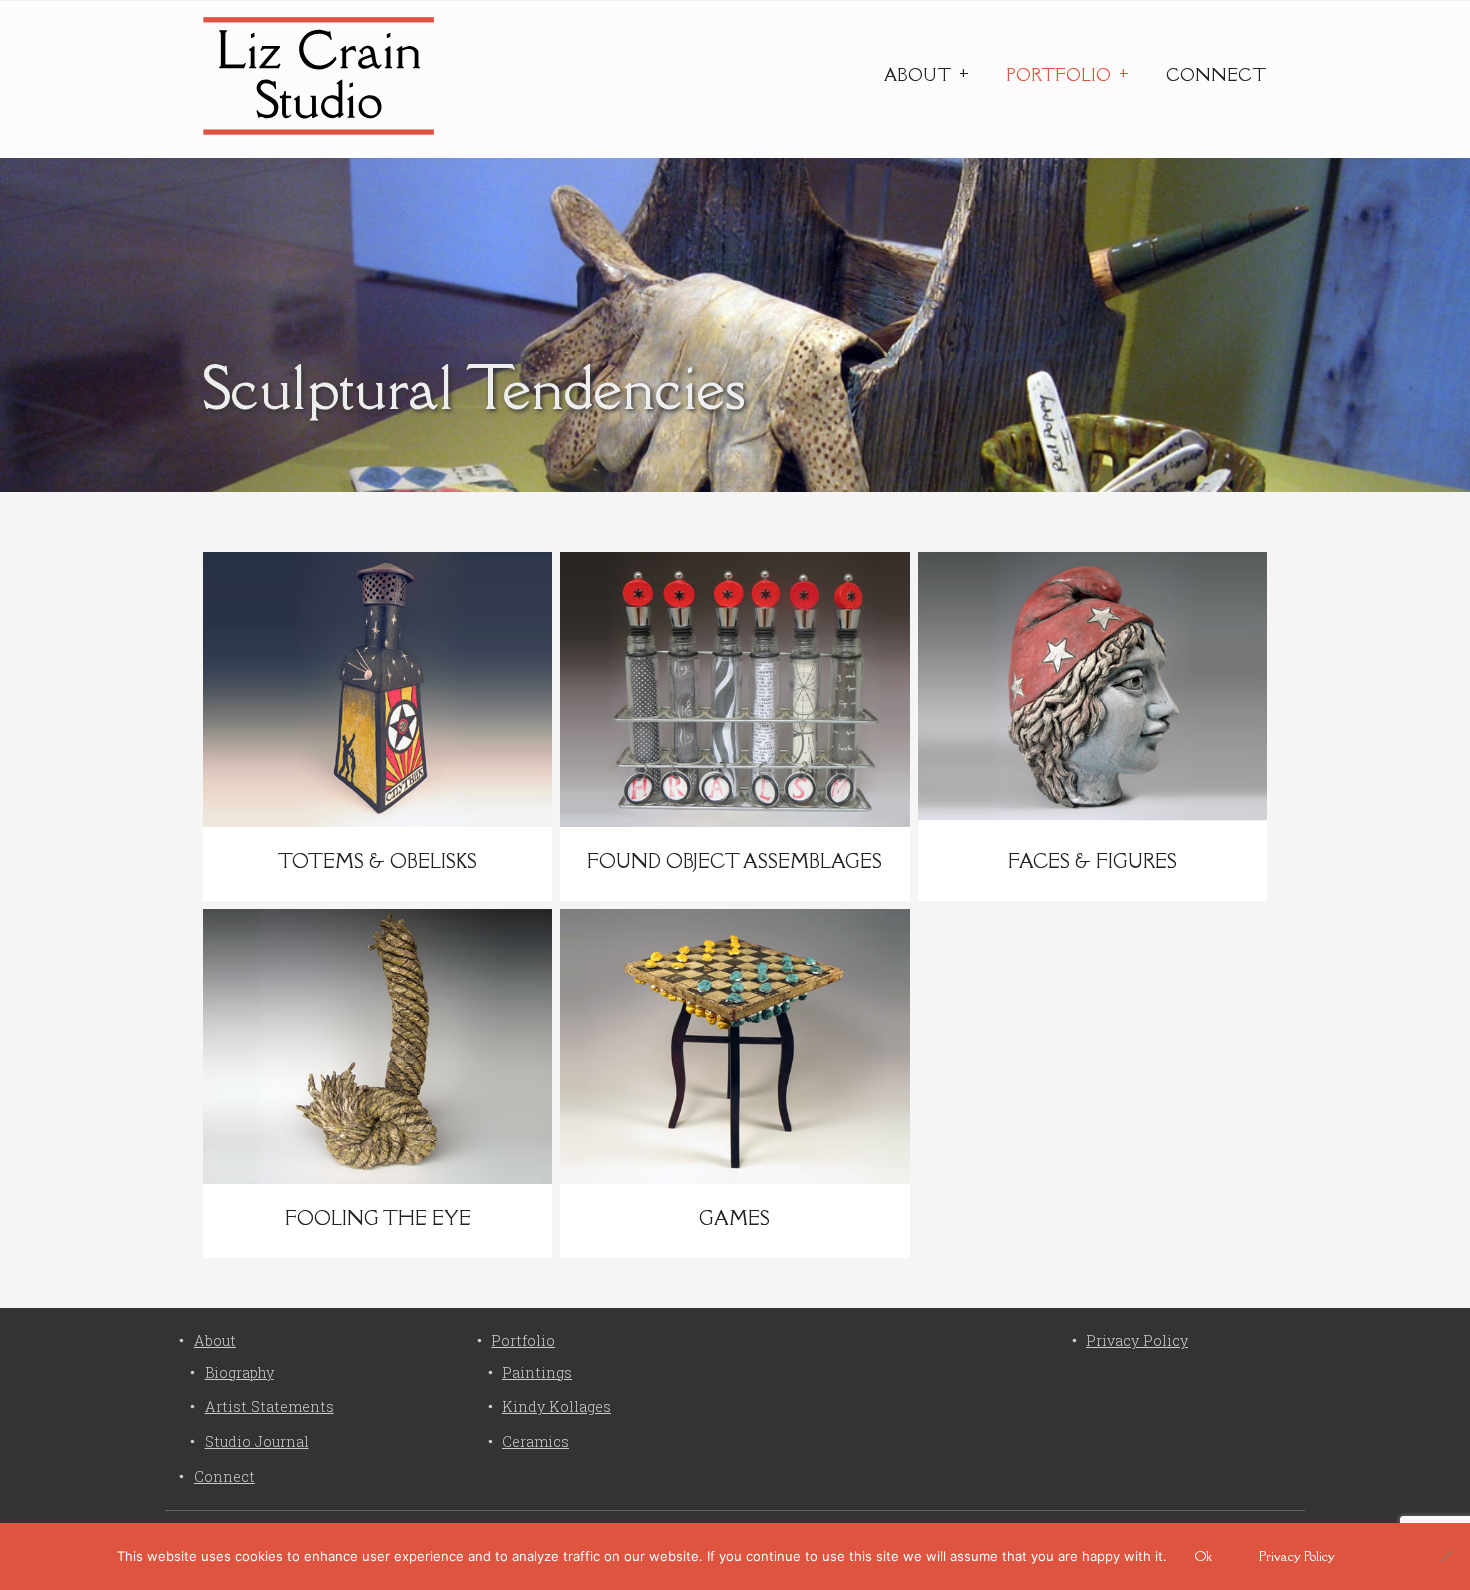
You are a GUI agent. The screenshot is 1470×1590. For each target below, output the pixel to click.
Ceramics (535, 1441)
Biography (239, 1372)
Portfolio (1058, 75)
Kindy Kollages (556, 1406)
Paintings (537, 1372)
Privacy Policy (1137, 1340)
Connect (1216, 75)
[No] (1445, 1556)
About (917, 75)
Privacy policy (1297, 1556)
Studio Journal (257, 1441)
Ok (1203, 1556)
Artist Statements (269, 1406)
